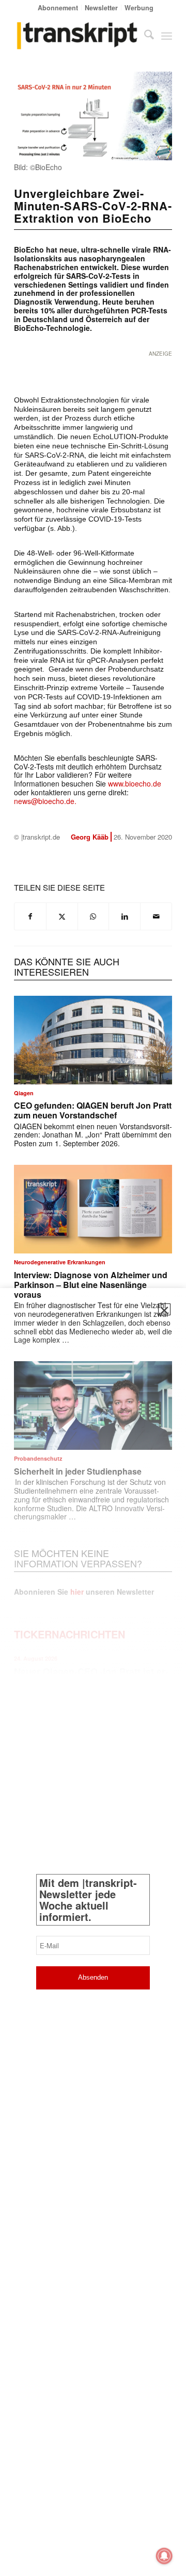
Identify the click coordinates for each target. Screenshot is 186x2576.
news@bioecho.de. (45, 801)
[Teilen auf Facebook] (30, 916)
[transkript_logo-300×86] (77, 36)
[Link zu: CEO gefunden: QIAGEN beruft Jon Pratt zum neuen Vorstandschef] (93, 1040)
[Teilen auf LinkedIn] (125, 916)
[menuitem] (58, 7)
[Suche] (144, 36)
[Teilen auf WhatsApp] (94, 916)
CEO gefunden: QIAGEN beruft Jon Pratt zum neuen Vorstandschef (93, 1110)
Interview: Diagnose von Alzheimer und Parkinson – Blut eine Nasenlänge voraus (91, 1285)
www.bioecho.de (135, 783)
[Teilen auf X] (62, 916)
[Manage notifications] (164, 2556)
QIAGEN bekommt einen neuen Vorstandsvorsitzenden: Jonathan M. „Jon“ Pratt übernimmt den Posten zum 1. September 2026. (93, 1135)
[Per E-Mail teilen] (156, 916)
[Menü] (167, 36)
